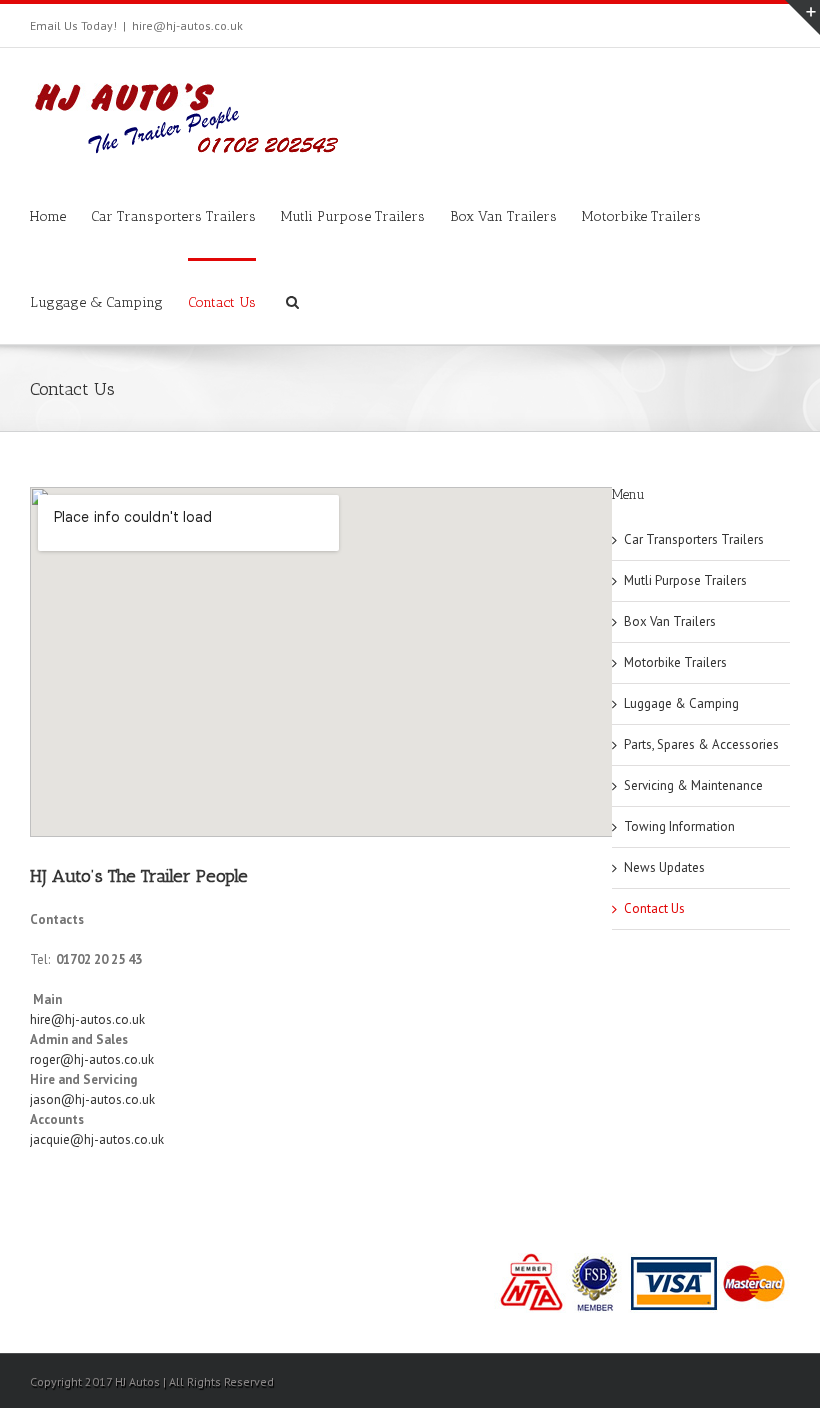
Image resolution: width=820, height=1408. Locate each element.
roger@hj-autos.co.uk (92, 1059)
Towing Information (679, 826)
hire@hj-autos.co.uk (187, 25)
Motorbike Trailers (641, 216)
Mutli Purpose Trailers (353, 216)
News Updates (664, 867)
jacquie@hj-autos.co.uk (97, 1139)
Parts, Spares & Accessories (701, 744)
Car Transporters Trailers (173, 216)
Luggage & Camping (96, 302)
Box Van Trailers (503, 216)
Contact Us (222, 302)
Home (48, 216)
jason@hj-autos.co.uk (92, 1099)
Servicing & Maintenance (693, 785)
